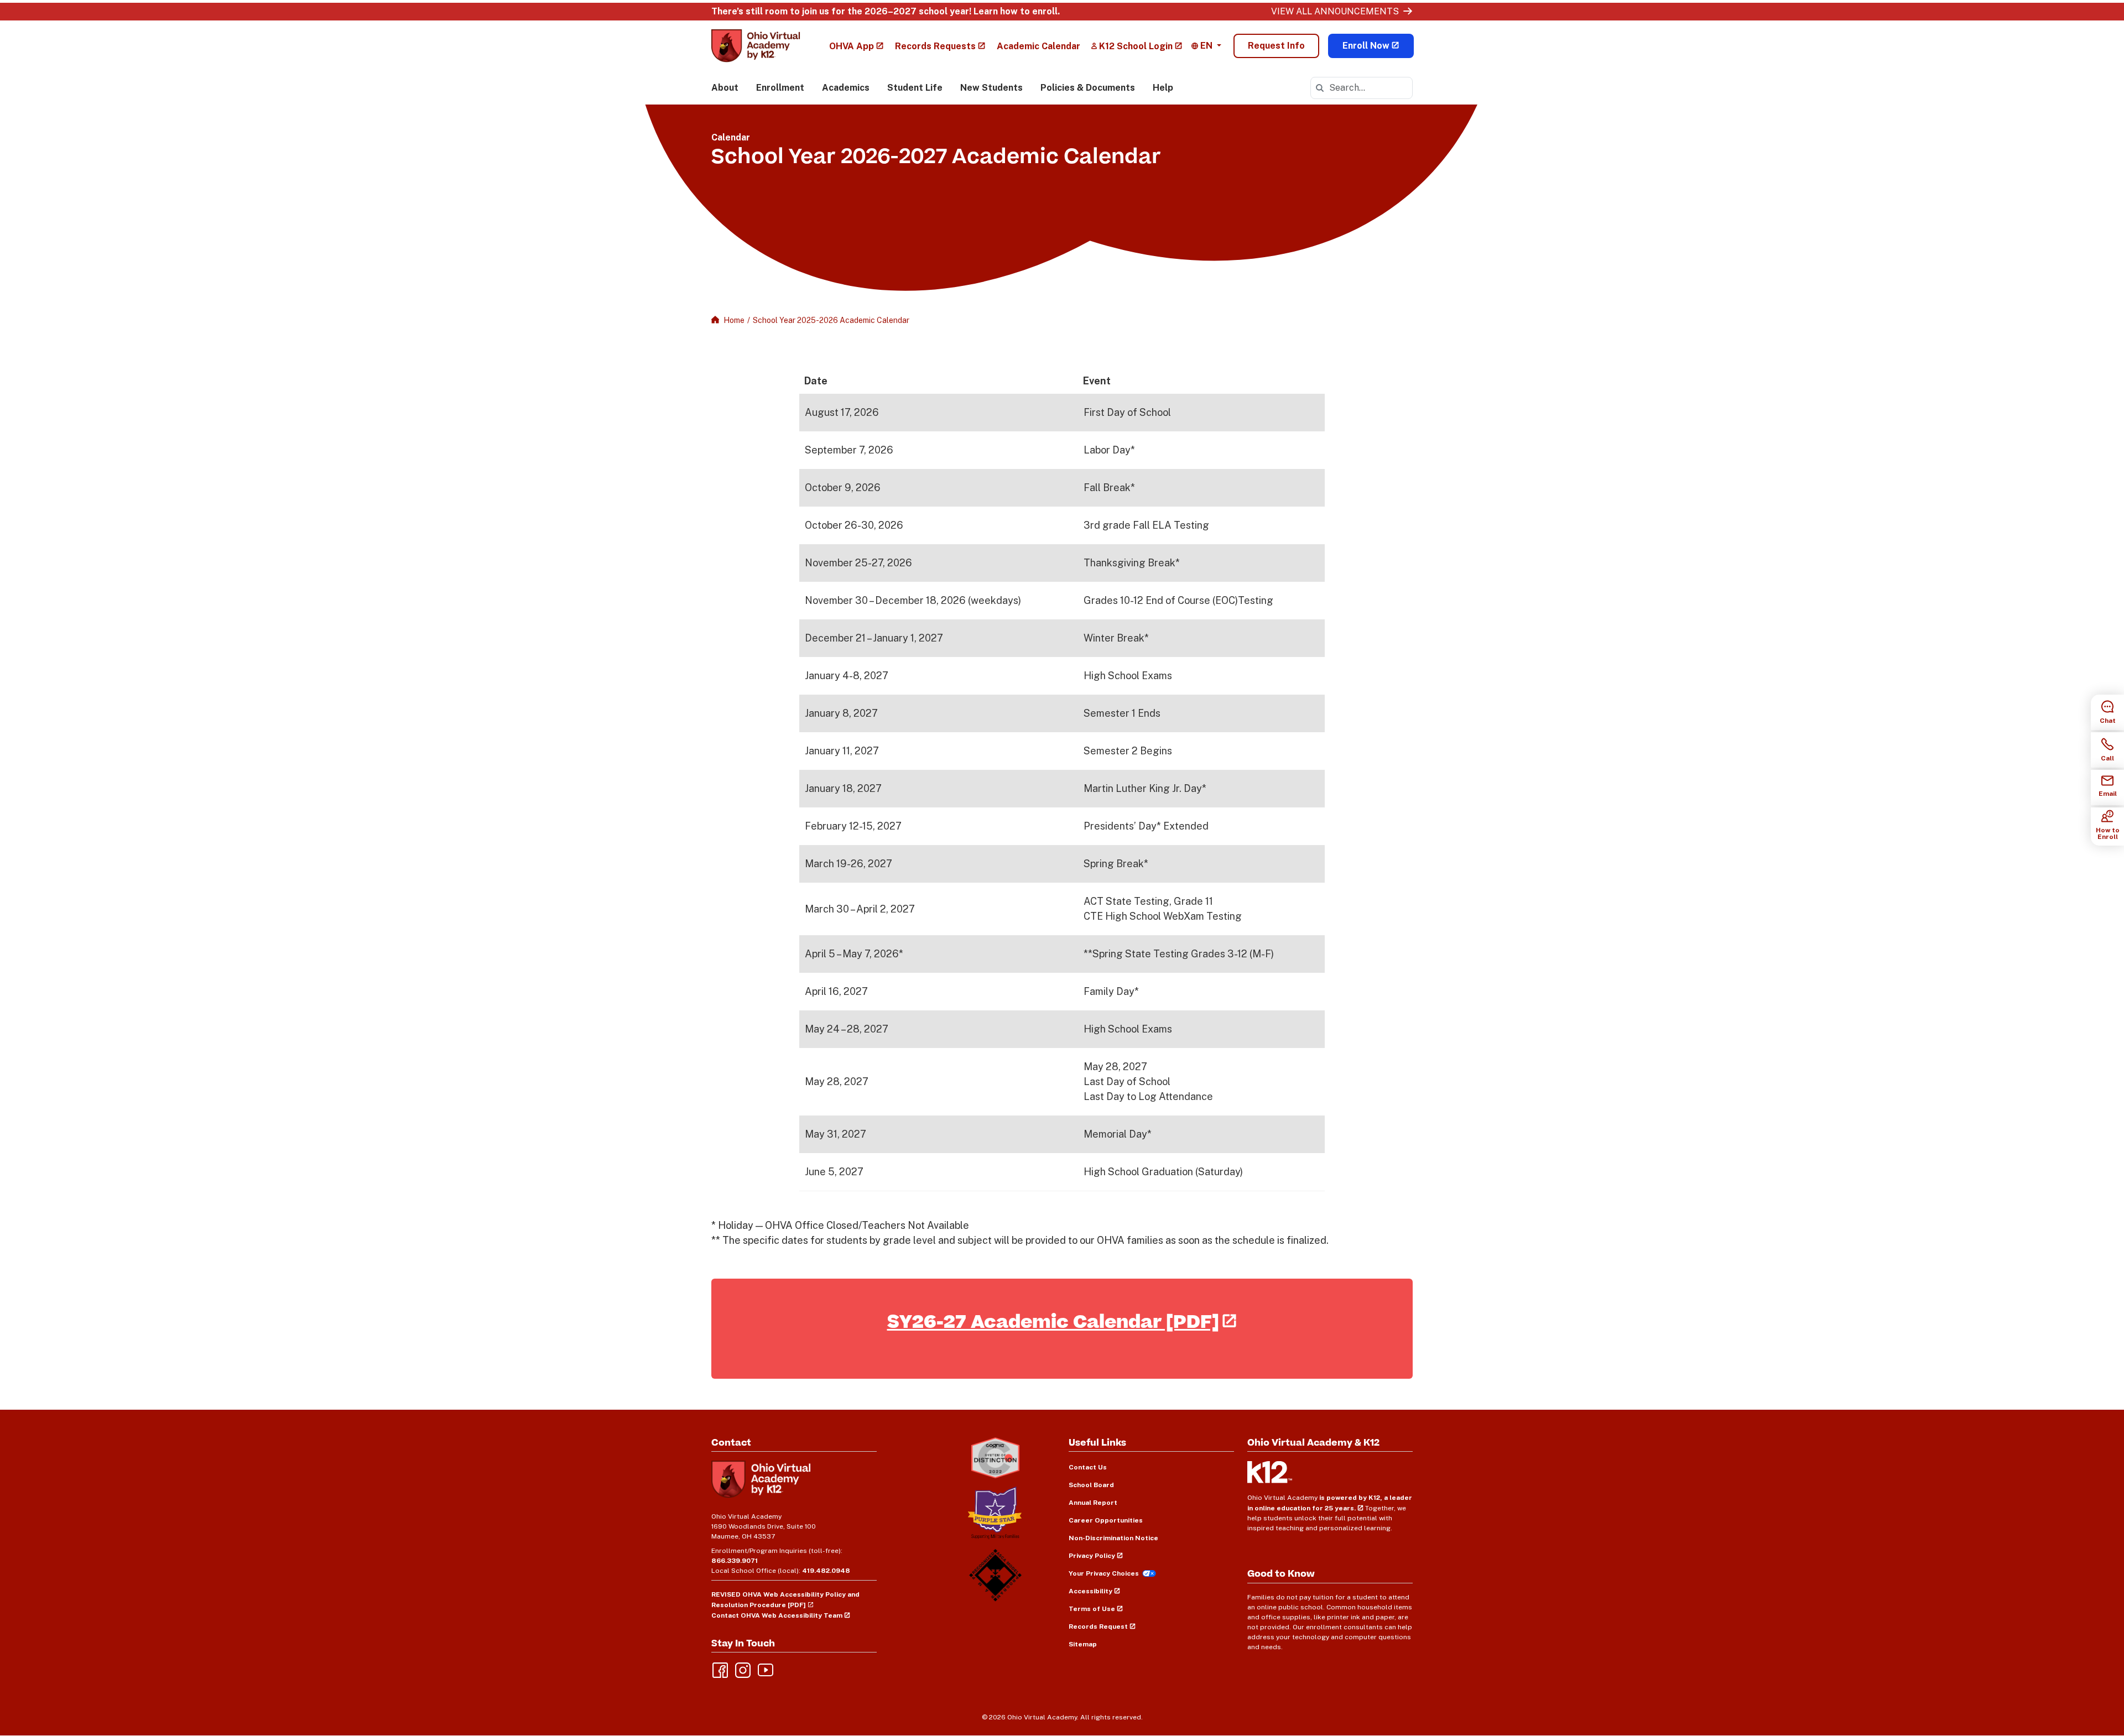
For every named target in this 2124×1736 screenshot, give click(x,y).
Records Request (1098, 1626)
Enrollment (780, 88)
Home (734, 320)
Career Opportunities (1106, 1520)
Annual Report (1093, 1503)
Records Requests (935, 46)
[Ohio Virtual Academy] (756, 46)
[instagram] (742, 1669)
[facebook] (719, 1669)
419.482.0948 (826, 1571)
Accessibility (1090, 1591)
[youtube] (764, 1669)
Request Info (1276, 46)
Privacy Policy (1092, 1556)
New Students (991, 88)
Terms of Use (1092, 1609)
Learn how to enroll (1016, 11)
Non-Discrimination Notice (1113, 1538)
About (725, 88)
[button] (1206, 46)
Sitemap (1083, 1644)
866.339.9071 (735, 1561)
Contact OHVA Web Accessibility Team (777, 1615)
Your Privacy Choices (1104, 1573)
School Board (1091, 1485)
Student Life (915, 88)
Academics (846, 88)
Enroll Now (1366, 46)
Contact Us (1088, 1467)
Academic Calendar (1038, 46)
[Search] (1320, 88)
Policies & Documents (1088, 88)
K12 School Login (1136, 46)
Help (1163, 88)
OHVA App (852, 46)
